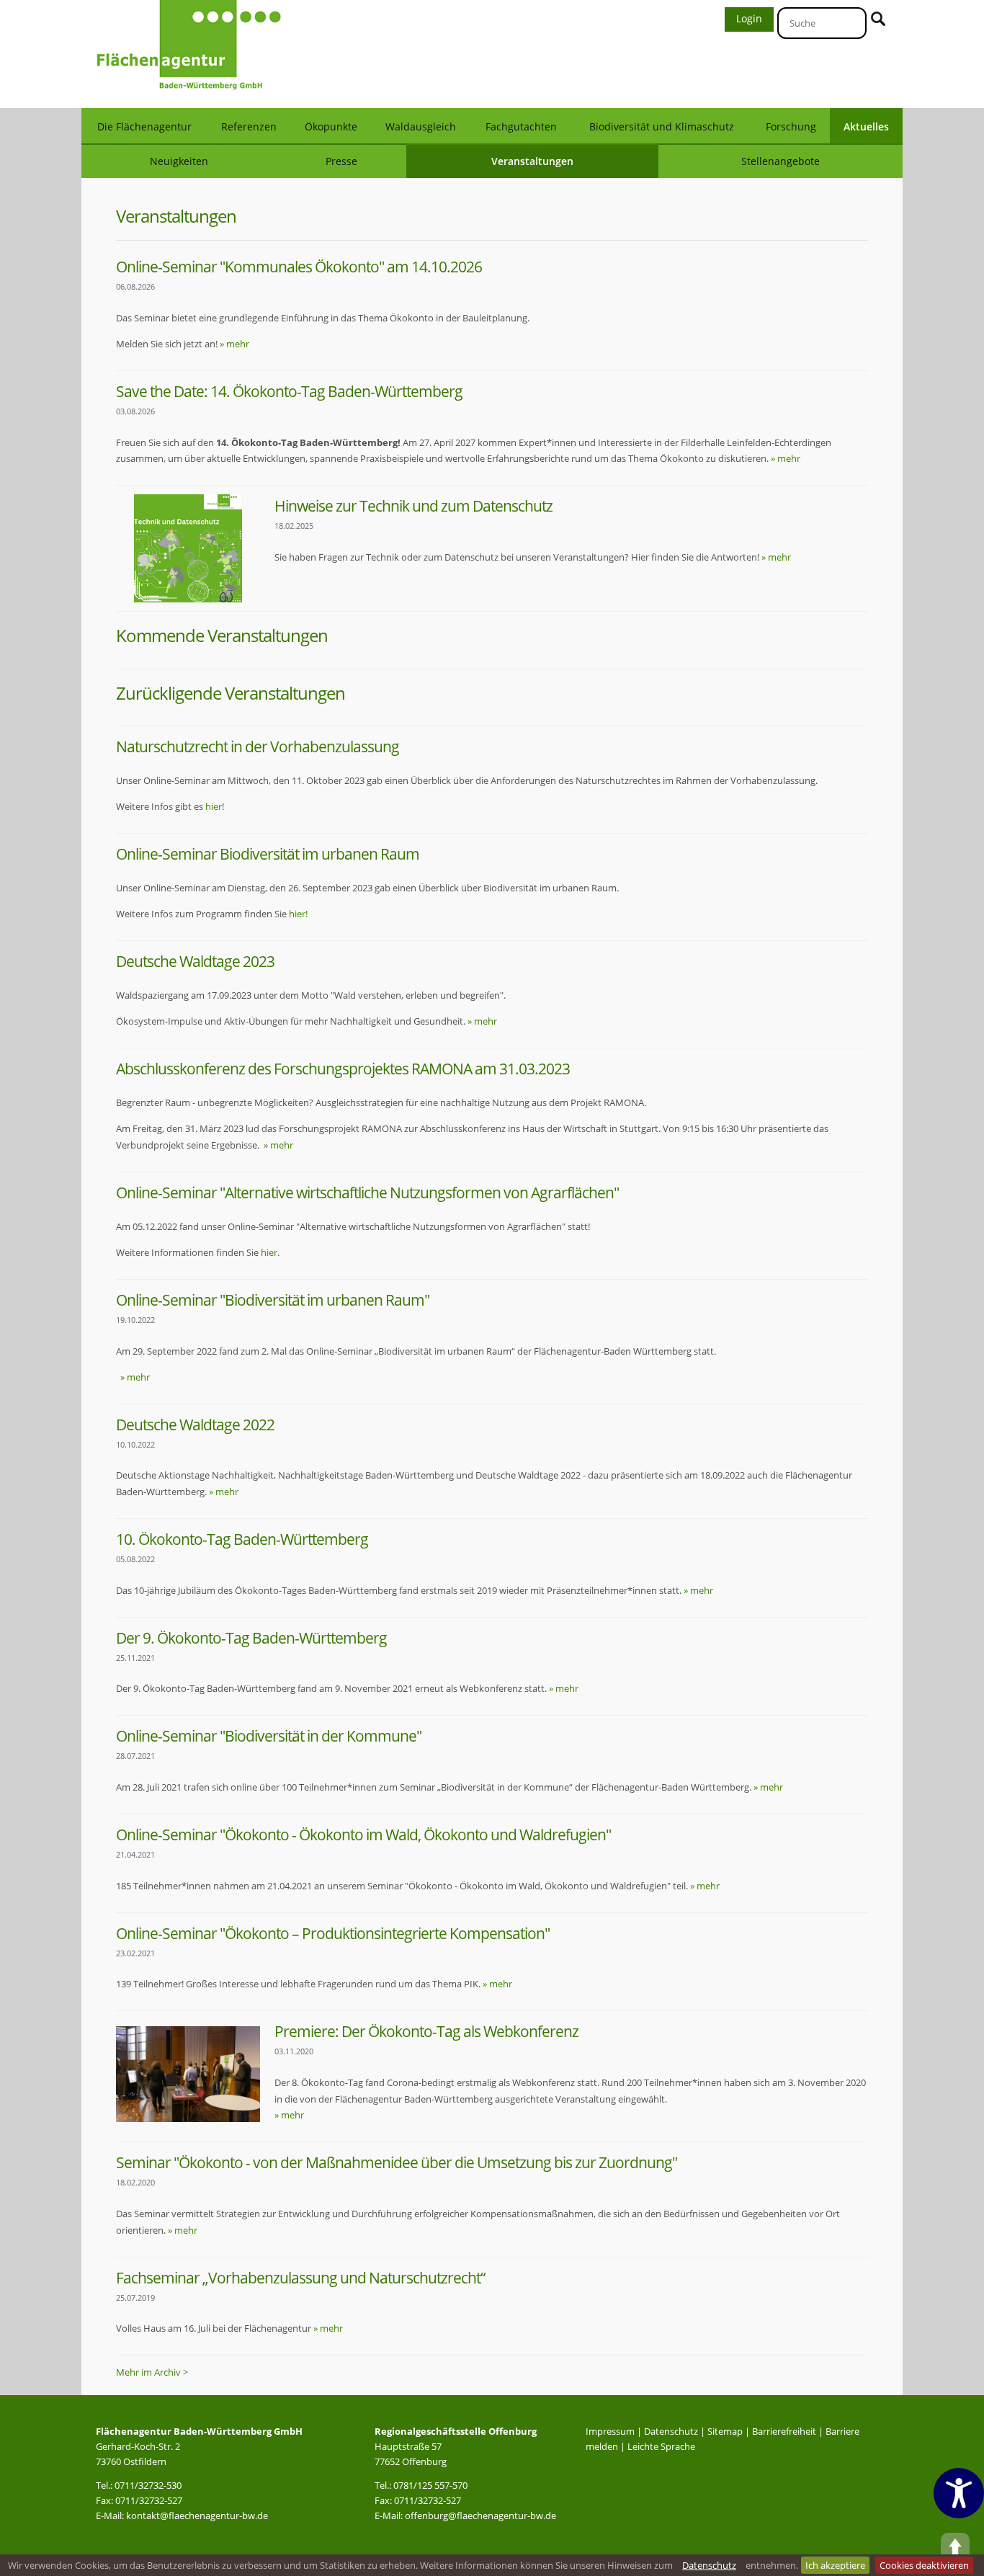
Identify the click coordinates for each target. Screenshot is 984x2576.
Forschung (791, 126)
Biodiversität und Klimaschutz (662, 126)
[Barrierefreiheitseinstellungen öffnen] (959, 2493)
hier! (298, 914)
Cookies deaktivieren (924, 2565)
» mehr (234, 344)
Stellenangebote (781, 161)
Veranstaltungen (532, 161)
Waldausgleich (421, 126)
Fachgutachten (521, 126)
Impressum (610, 2431)
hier (214, 806)
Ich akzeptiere (835, 2565)
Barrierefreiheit (784, 2431)
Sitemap (725, 2431)
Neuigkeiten (179, 161)
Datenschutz (671, 2431)
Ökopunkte (331, 126)
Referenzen (249, 126)
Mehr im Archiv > (152, 2372)
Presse (341, 161)
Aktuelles (866, 126)
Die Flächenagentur (144, 126)
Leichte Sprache (661, 2446)
